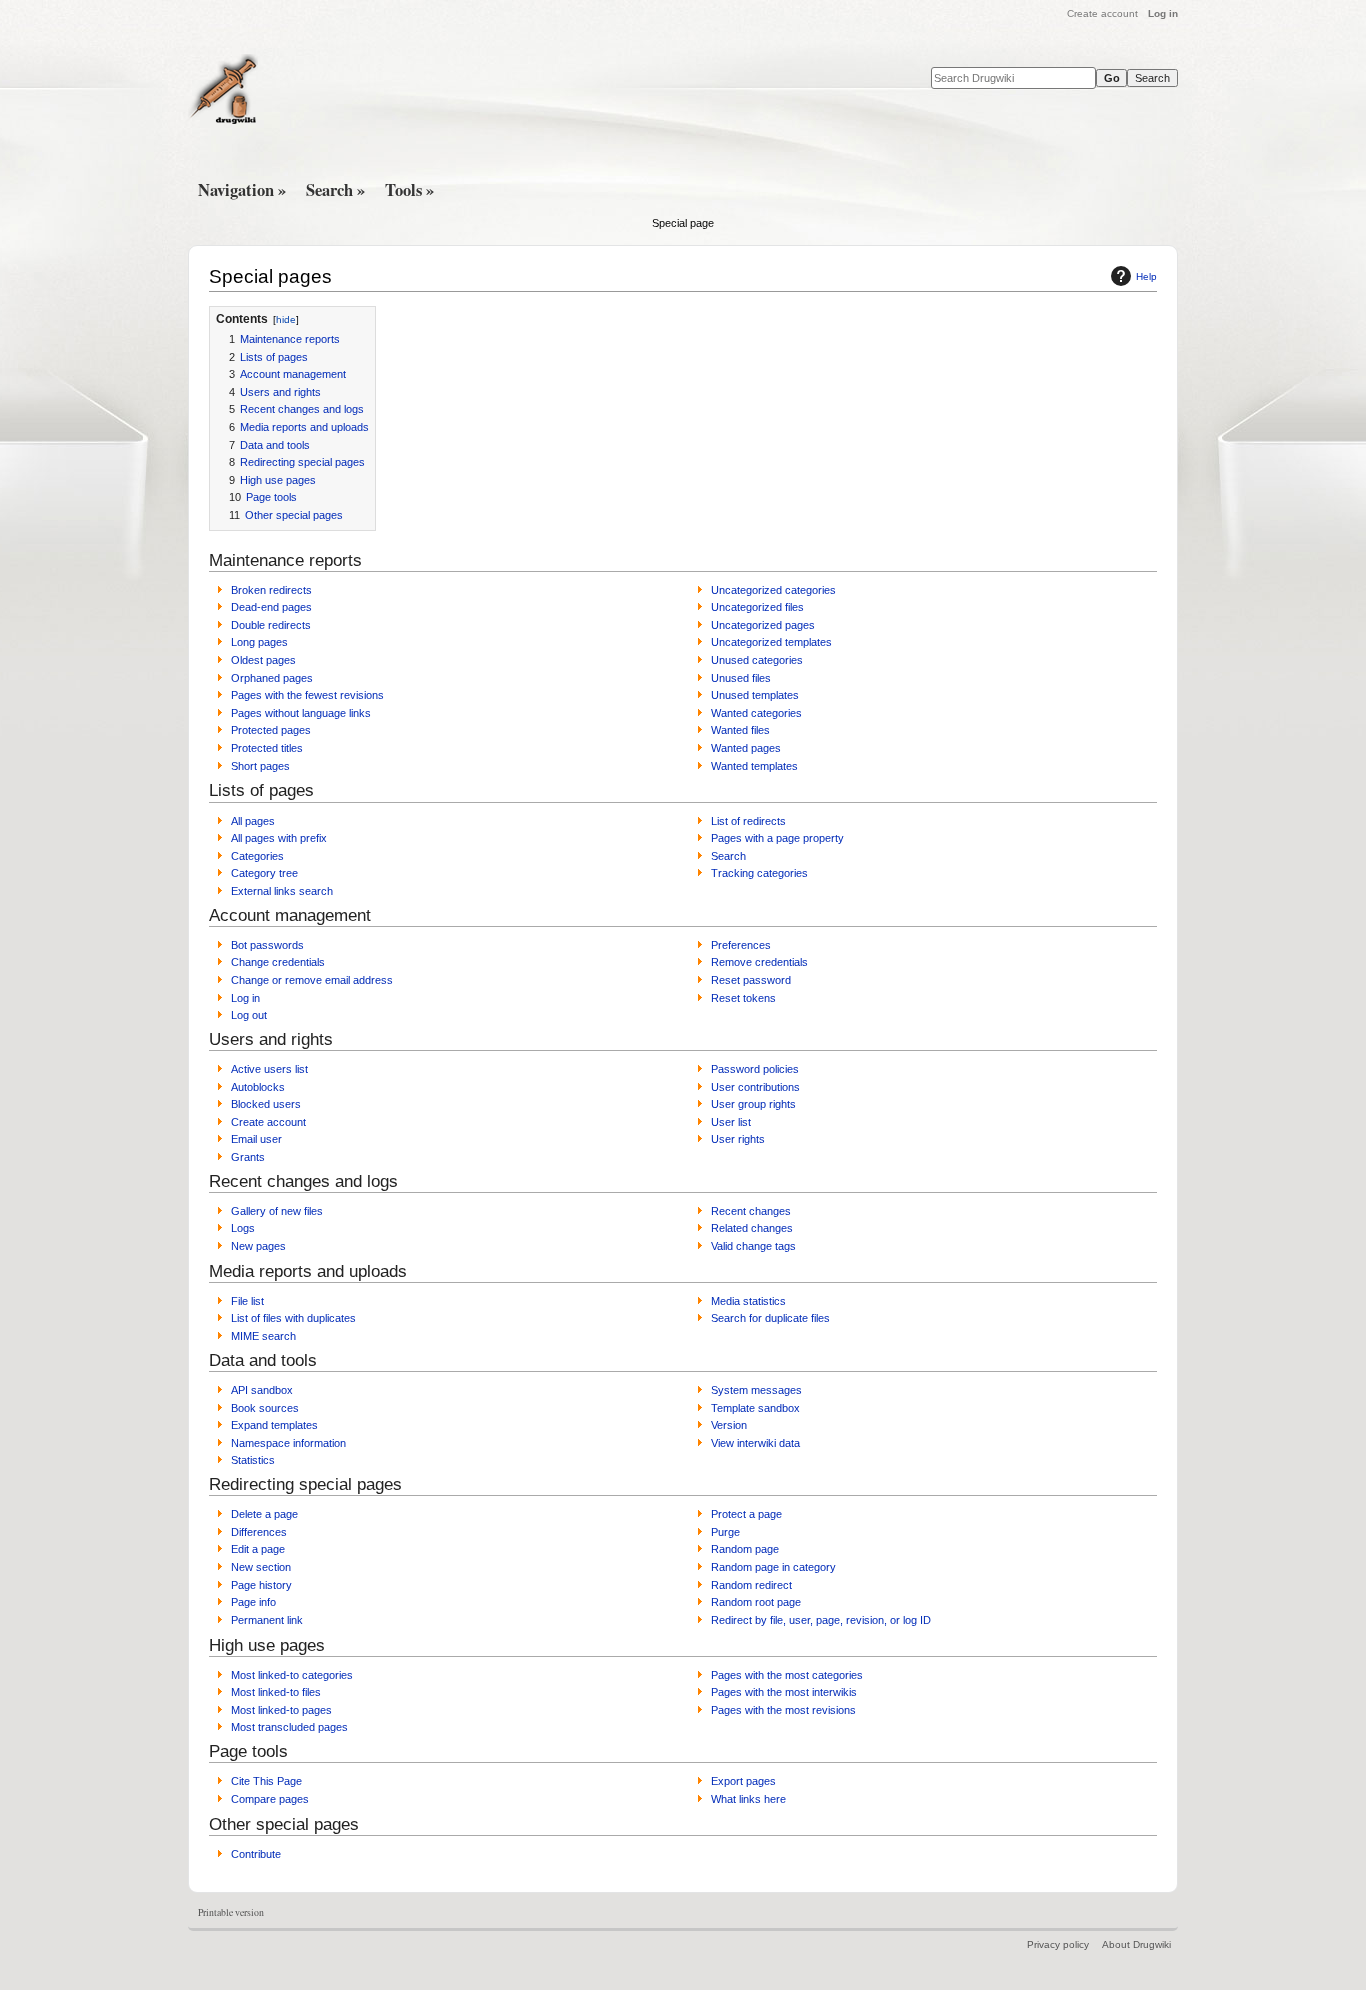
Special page (683, 223)
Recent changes (751, 1211)
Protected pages (271, 730)
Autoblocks (258, 1087)
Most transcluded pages (289, 1727)
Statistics (253, 1460)
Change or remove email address (312, 980)
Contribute (256, 1854)
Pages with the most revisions (783, 1710)
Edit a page (258, 1549)
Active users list (269, 1069)
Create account (1102, 13)
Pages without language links (301, 713)
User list (731, 1122)
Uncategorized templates (771, 642)
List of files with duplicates (293, 1318)
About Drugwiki (1136, 1944)
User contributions (755, 1087)
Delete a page (264, 1514)
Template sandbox (755, 1408)
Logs (243, 1228)
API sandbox (262, 1390)
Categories (257, 856)
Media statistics (748, 1301)
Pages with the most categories (787, 1675)
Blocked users (266, 1104)
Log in (1163, 13)
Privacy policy (1058, 1944)
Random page (745, 1549)
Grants (248, 1157)
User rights (738, 1139)
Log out (249, 1015)
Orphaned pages (272, 678)
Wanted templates (754, 766)
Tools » (409, 190)
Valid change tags (753, 1246)
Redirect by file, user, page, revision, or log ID (821, 1620)
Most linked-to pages (281, 1710)
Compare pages (270, 1799)
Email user (256, 1139)
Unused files (741, 678)
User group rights (753, 1104)
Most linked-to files (276, 1692)
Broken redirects (271, 590)
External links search (282, 891)
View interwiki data (755, 1443)
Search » (335, 190)
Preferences (741, 945)
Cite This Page (266, 1781)
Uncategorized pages (763, 625)
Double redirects (271, 625)
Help (1146, 276)
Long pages (259, 642)
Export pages (743, 1781)
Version (729, 1425)
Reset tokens (743, 998)
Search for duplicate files (770, 1318)
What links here (748, 1799)
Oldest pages (263, 660)
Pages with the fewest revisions (307, 695)
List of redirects (748, 821)
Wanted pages (746, 748)
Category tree (264, 873)
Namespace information (288, 1443)
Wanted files (740, 730)
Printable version (231, 1912)
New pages (258, 1246)
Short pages (260, 766)
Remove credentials (759, 962)
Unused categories (757, 660)
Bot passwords (267, 945)
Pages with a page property (777, 838)
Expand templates (274, 1425)
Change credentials (278, 962)
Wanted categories (756, 713)
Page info (253, 1602)
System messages (756, 1390)
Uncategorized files (757, 607)
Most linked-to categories (292, 1675)
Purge (725, 1532)
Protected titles (267, 748)
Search (728, 856)
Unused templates (755, 695)
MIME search (263, 1336)
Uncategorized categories (773, 590)
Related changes (752, 1228)
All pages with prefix (279, 838)
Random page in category (773, 1567)
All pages (253, 821)
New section (261, 1567)
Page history (261, 1585)
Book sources (265, 1408)
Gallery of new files (277, 1211)
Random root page (756, 1602)
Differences (259, 1532)
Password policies (755, 1069)
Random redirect (751, 1585)
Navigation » (242, 190)
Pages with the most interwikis (784, 1692)
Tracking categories (759, 873)
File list (247, 1301)
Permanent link (267, 1620)
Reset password (751, 980)
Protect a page (746, 1514)
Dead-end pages (271, 607)
